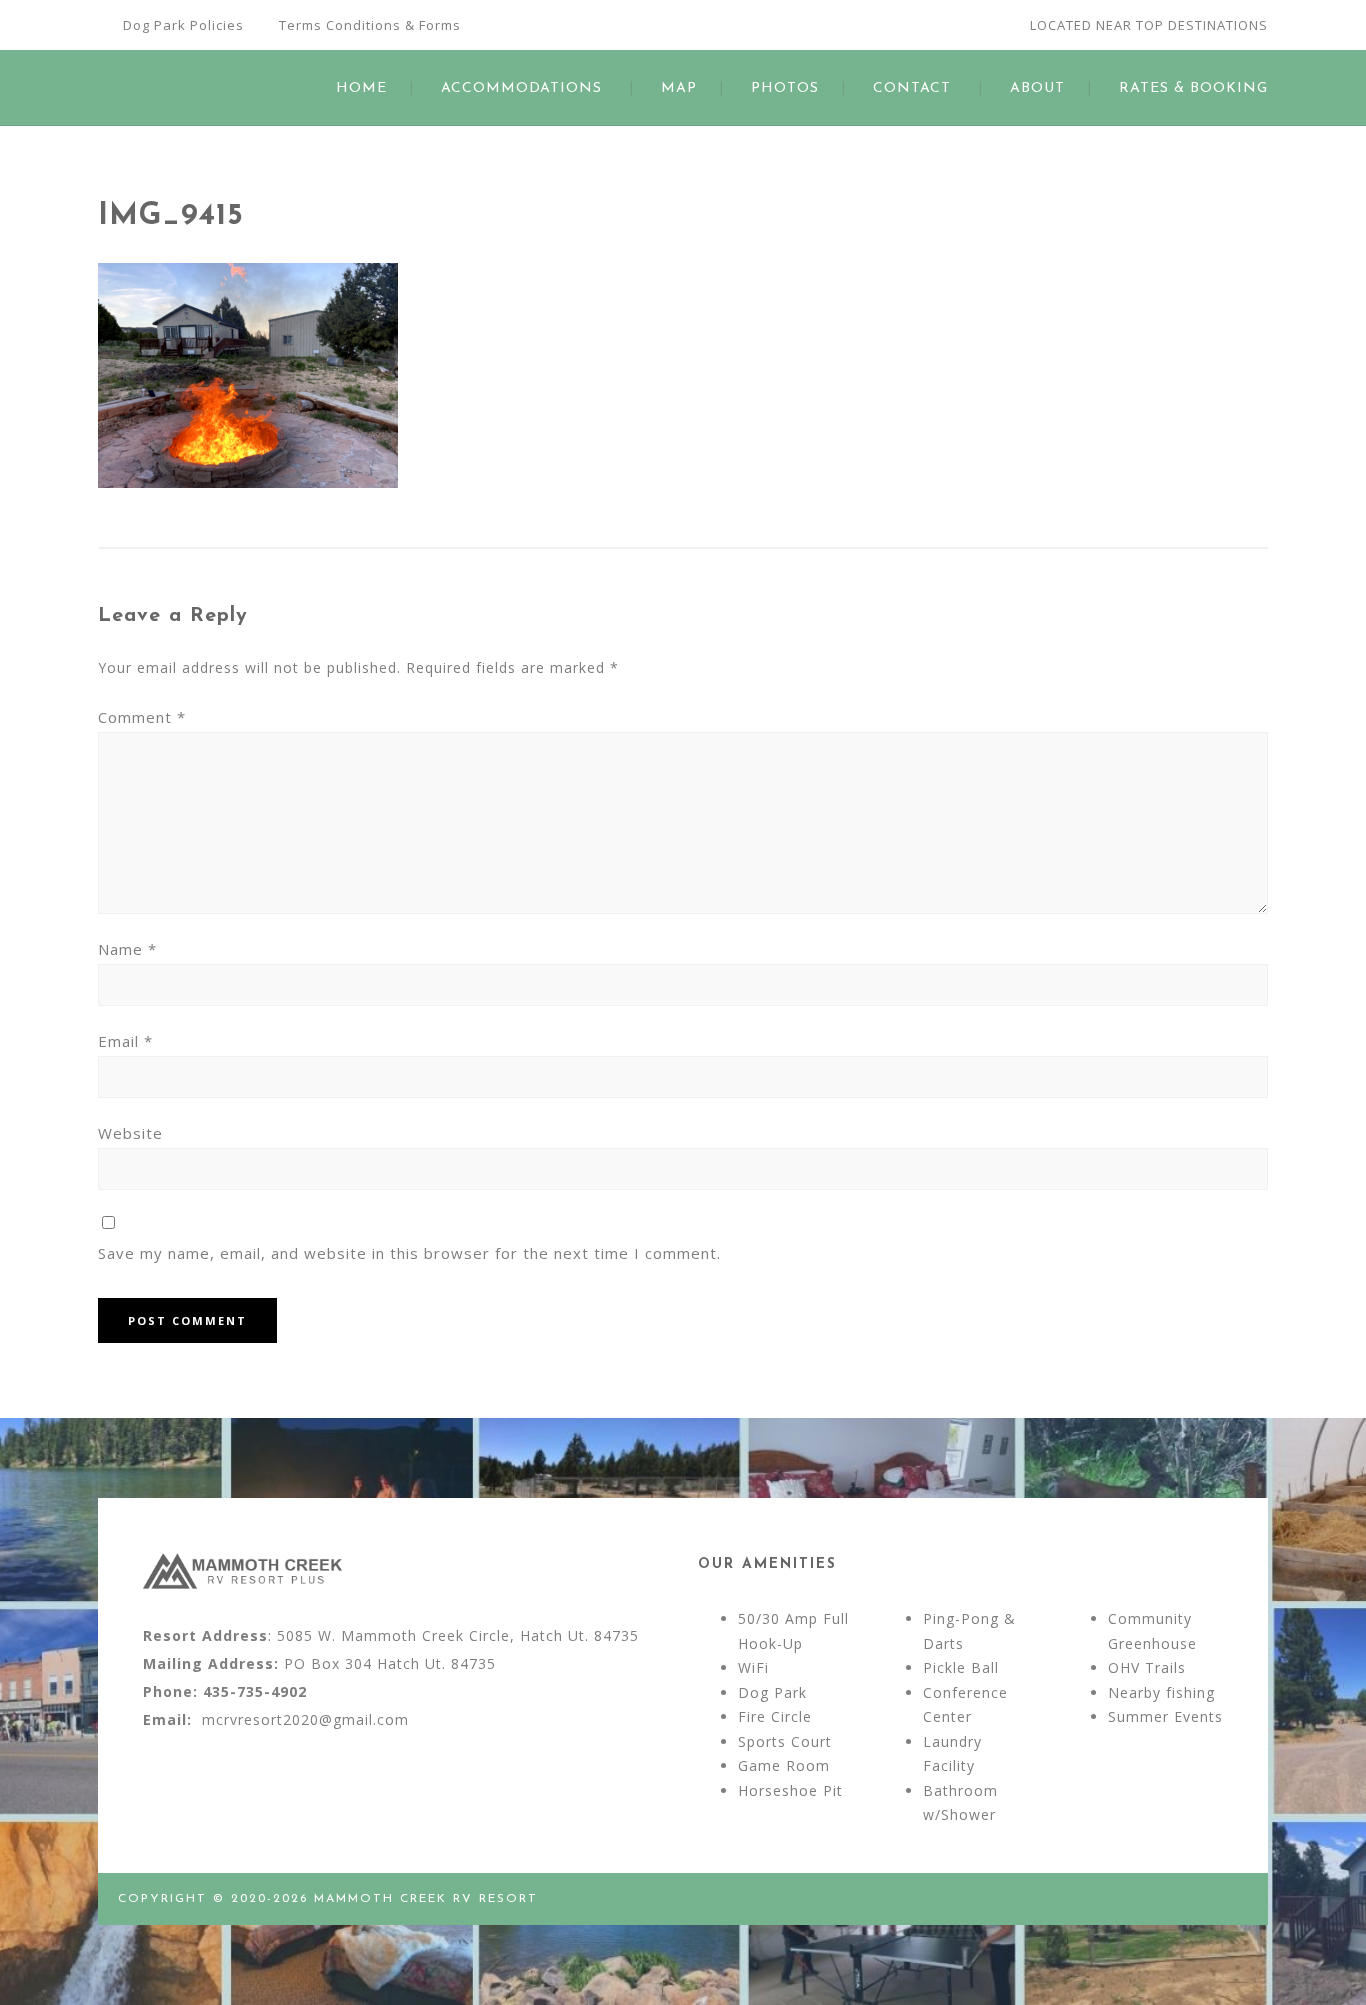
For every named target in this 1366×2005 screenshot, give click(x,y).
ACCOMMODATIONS (521, 88)
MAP (679, 88)
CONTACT (912, 88)
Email (125, 1041)
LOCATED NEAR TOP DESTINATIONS (1149, 25)
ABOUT (1037, 88)
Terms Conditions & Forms (370, 25)
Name (127, 949)
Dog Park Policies (183, 25)
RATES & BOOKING (1193, 88)
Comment (142, 717)
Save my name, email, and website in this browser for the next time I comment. (409, 1253)
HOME (361, 88)
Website (130, 1133)
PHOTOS (785, 88)
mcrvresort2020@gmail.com (305, 1719)
